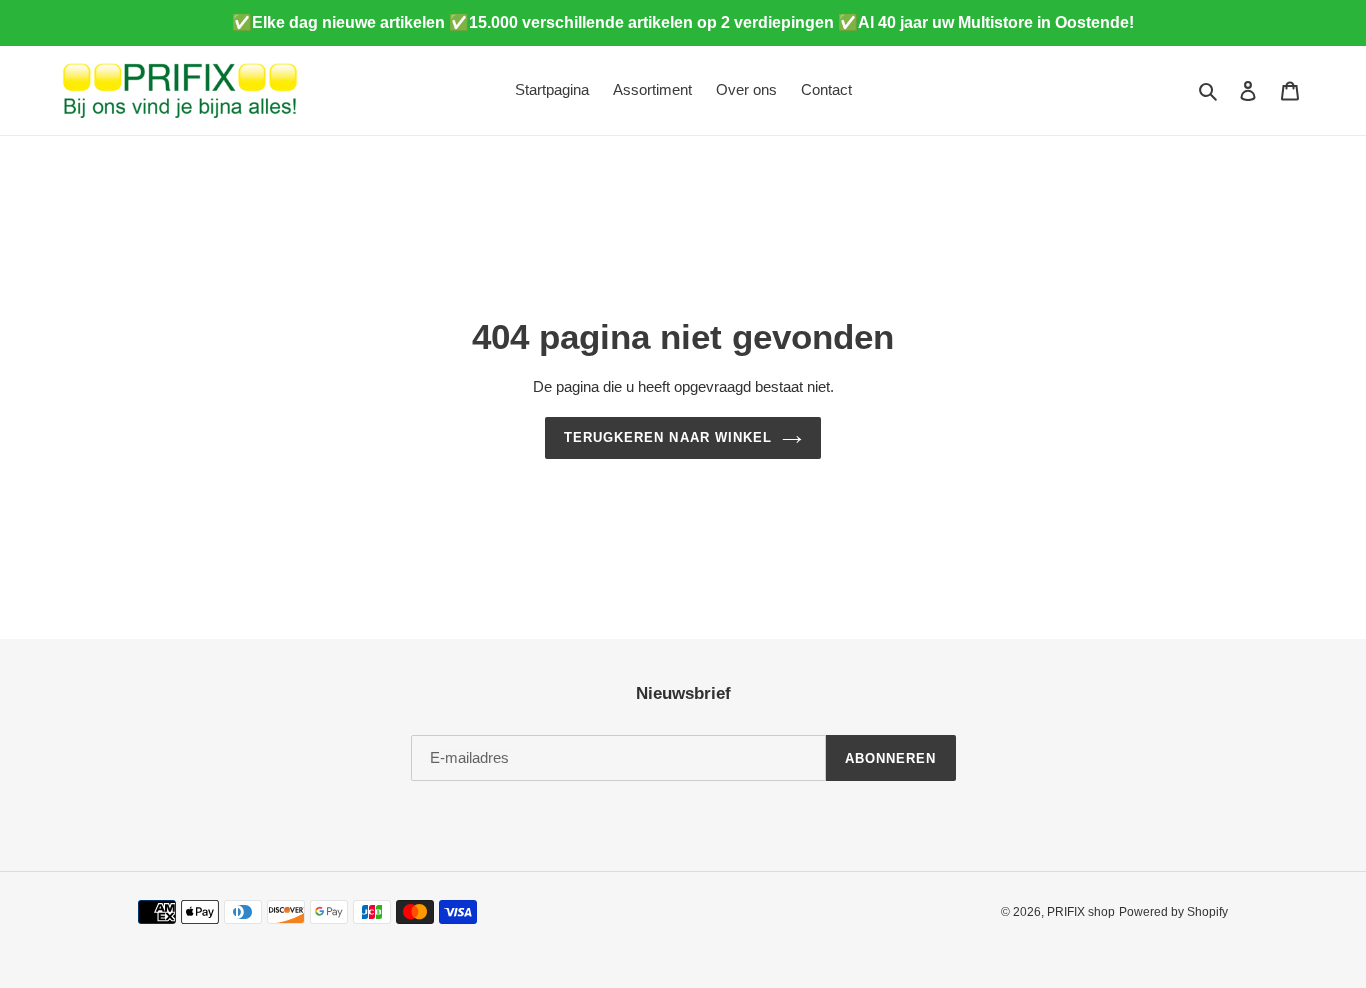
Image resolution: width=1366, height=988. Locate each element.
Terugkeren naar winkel (668, 437)
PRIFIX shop (1081, 912)
